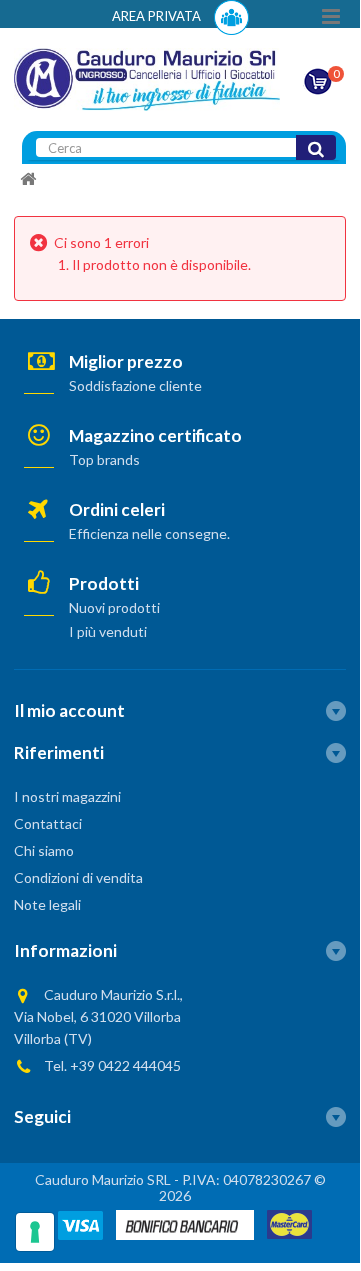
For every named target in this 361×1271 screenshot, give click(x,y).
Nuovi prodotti (114, 607)
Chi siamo (44, 850)
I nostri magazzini (67, 796)
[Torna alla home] (28, 179)
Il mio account (69, 710)
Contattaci (48, 823)
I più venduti (108, 631)
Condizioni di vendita (78, 877)
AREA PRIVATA (158, 16)
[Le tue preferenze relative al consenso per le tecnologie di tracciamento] (35, 1232)
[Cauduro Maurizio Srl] (147, 77)
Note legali (47, 904)
